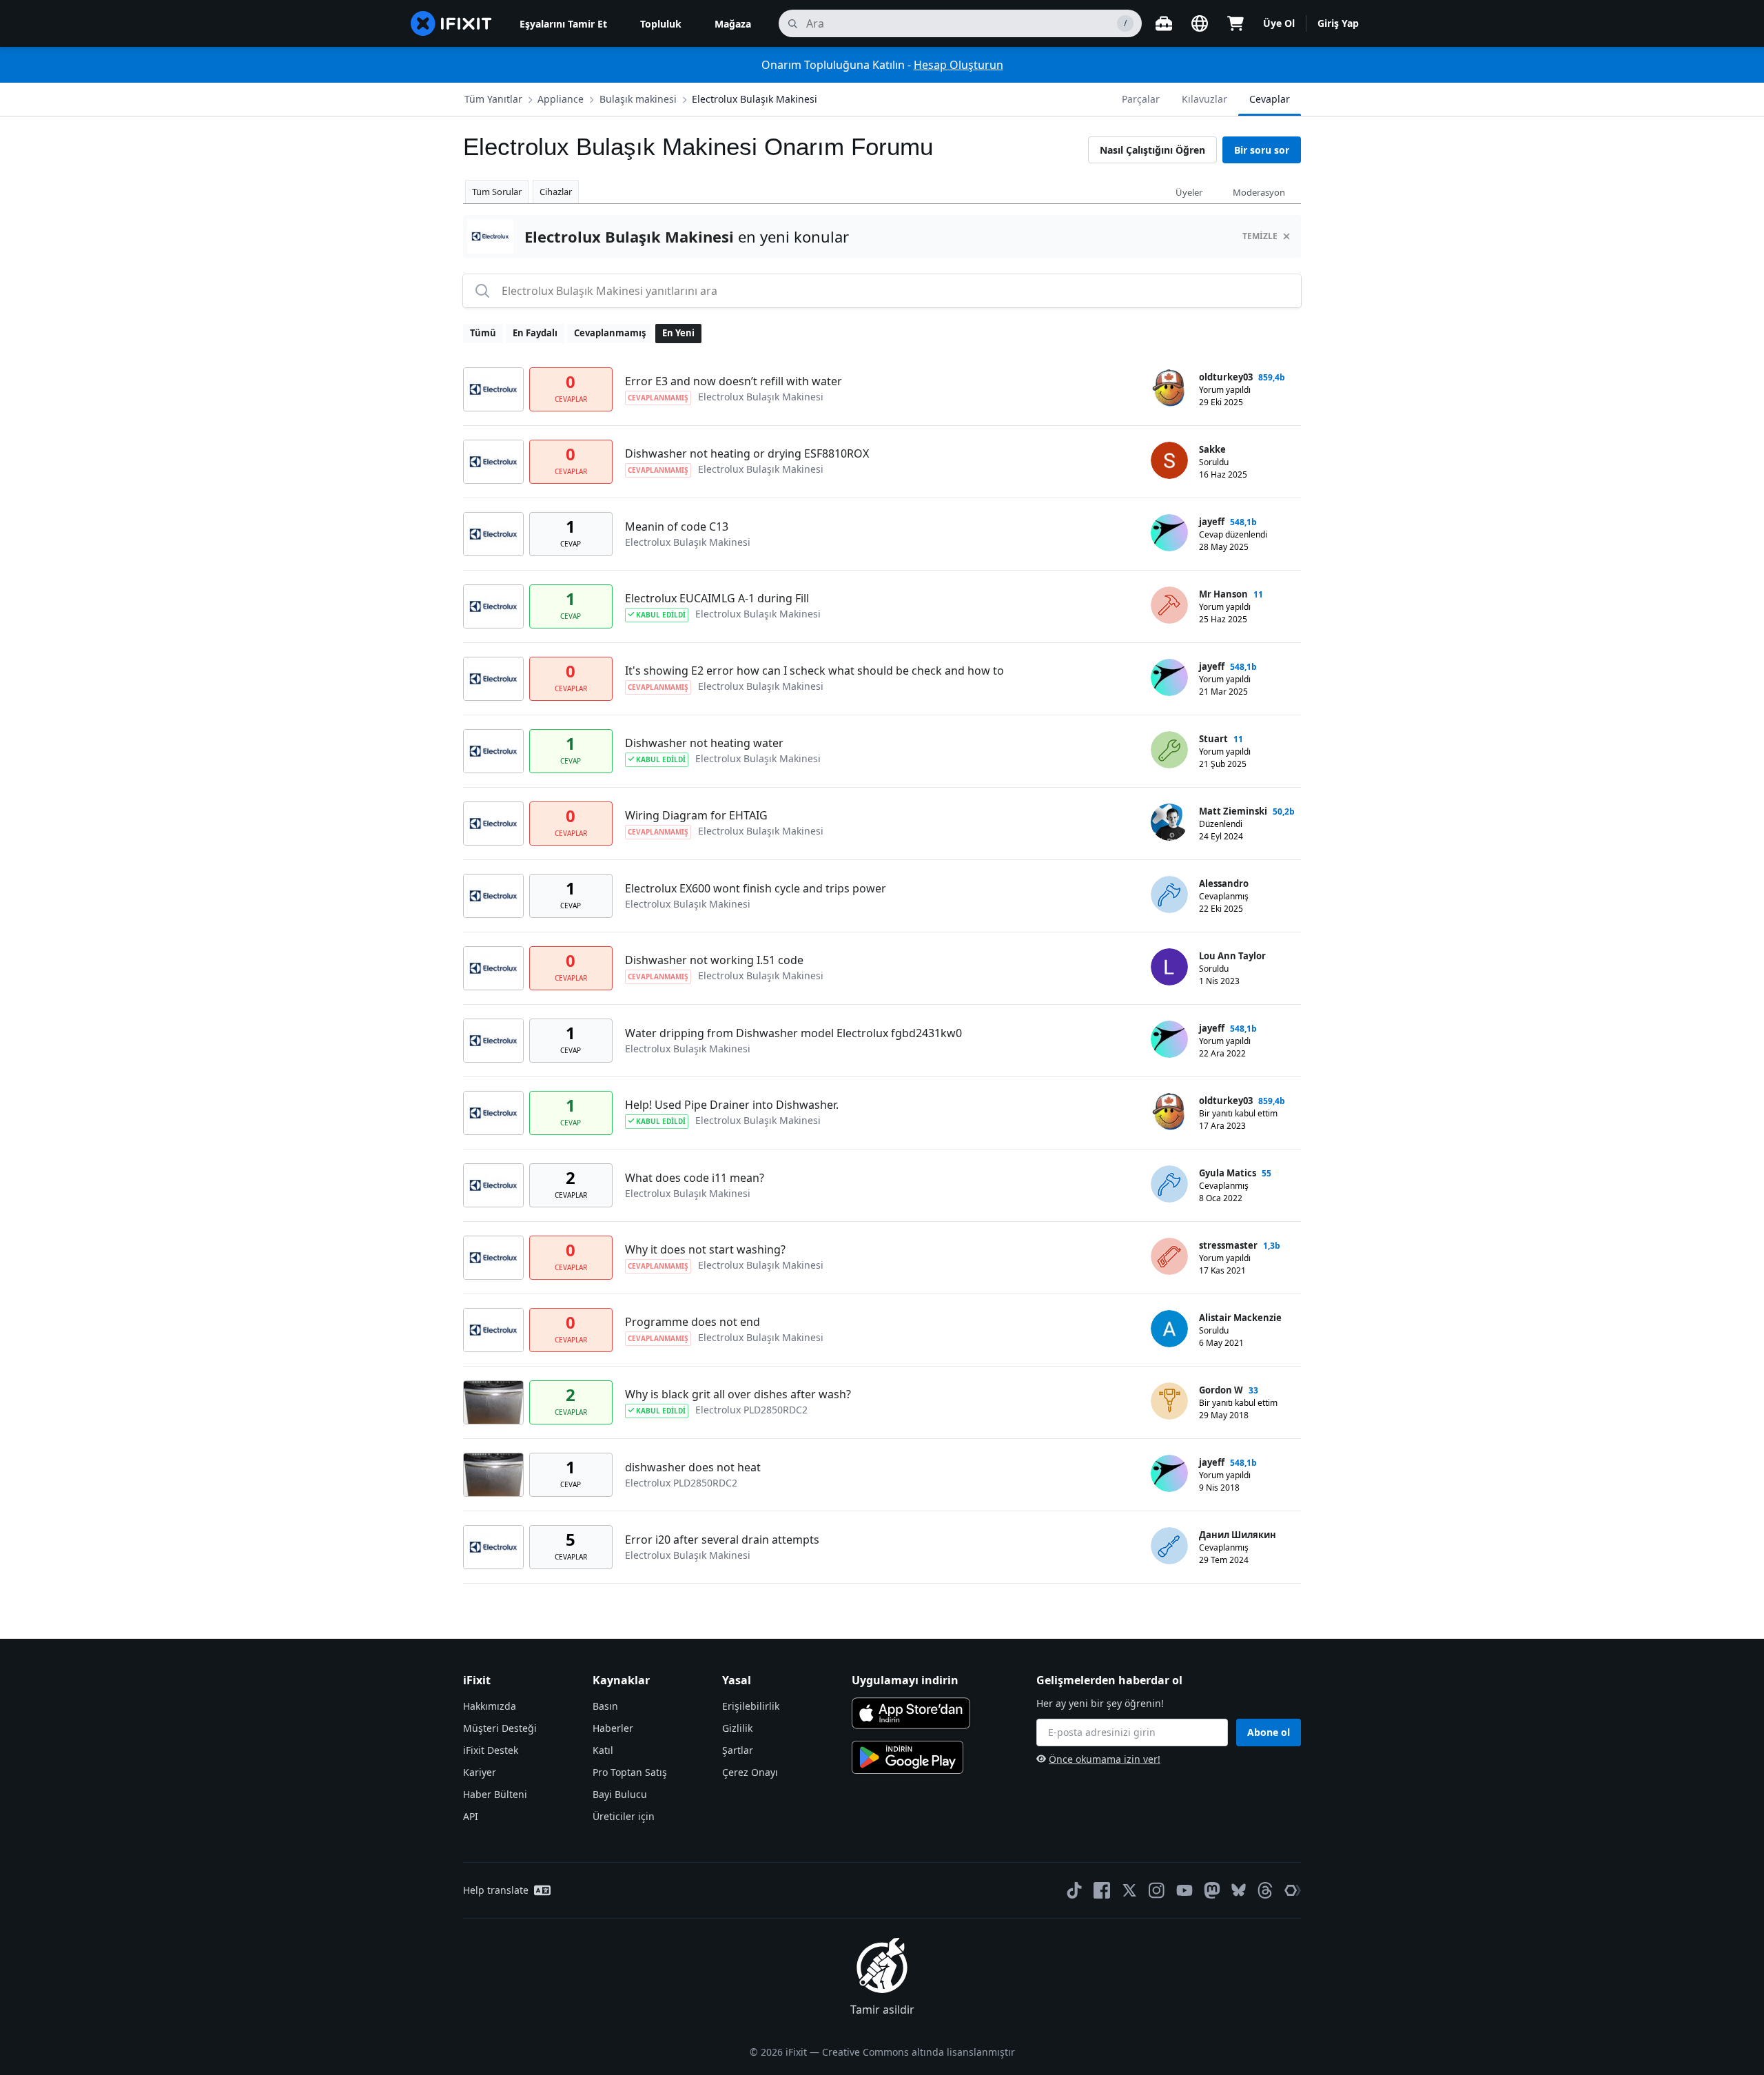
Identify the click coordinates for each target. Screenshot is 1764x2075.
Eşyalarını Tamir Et (563, 24)
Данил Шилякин (1238, 1535)
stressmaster (1228, 1245)
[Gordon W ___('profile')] (1169, 1401)
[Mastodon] (1212, 1890)
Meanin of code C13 (677, 527)
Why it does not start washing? (705, 1249)
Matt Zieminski (1233, 811)
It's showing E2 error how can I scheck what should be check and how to (814, 671)
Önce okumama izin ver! (1105, 1759)
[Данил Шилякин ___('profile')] (1169, 1546)
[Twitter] (1129, 1890)
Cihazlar (556, 192)
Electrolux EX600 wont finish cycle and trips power (756, 888)
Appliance (561, 99)
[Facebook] (1102, 1890)
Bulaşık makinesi (638, 99)
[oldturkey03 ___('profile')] (1169, 388)
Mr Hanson (1223, 594)
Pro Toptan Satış (630, 1772)
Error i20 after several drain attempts (722, 1540)
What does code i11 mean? (695, 1178)
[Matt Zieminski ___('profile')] (1169, 822)
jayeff (1212, 522)
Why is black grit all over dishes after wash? (738, 1394)
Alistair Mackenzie (1240, 1318)
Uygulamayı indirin (905, 1680)
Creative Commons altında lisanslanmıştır (919, 2052)
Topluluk (661, 24)
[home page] (451, 23)
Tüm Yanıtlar (493, 99)
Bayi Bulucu (620, 1794)
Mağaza (733, 24)
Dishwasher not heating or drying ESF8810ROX (747, 453)
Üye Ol (1279, 23)
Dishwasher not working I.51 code (714, 960)
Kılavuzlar (1204, 99)
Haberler (613, 1728)
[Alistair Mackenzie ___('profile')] (1169, 1329)
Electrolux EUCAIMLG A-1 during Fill (717, 598)
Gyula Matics (1228, 1173)
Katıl (603, 1750)
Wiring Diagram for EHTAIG (696, 815)
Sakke (1212, 449)
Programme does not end (693, 1322)
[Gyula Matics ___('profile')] (1169, 1184)
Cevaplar (1270, 99)
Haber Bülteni (495, 1794)
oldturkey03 (1226, 377)
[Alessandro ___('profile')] (1169, 895)
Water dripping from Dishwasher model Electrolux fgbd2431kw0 (793, 1033)
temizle (1260, 236)
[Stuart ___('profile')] (1169, 750)
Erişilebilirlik (751, 1706)
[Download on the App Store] (911, 1713)
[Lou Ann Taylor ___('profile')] (1169, 967)
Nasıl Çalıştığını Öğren (1152, 150)
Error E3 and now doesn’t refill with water (734, 381)
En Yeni (678, 333)
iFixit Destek (491, 1750)
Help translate (496, 1890)
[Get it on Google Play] (907, 1757)
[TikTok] (1074, 1890)
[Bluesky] (1239, 1890)
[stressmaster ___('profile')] (1169, 1256)
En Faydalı (535, 333)
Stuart (1213, 739)
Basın (605, 1706)
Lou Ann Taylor (1232, 956)
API (471, 1816)
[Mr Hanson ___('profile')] (1169, 605)
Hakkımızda (490, 1706)
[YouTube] (1184, 1890)
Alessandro (1224, 883)
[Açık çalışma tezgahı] (1164, 23)
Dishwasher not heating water (704, 743)
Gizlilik (737, 1728)
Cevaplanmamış (610, 333)
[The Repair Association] (1293, 1890)
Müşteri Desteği (500, 1728)
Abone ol (1269, 1732)
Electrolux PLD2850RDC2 (751, 1410)
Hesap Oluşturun (958, 65)
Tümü (483, 333)
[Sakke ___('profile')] (1169, 460)
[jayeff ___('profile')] (1169, 533)
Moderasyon (1259, 192)
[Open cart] (1235, 23)
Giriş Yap (1338, 23)
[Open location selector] (1200, 23)
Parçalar (1141, 99)
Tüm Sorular (497, 192)
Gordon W (1221, 1390)
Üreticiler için (624, 1816)
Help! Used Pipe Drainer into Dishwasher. (732, 1105)
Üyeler (1189, 192)
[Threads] (1265, 1890)
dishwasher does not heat (693, 1467)
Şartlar (738, 1750)
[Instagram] (1157, 1890)
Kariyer (480, 1772)
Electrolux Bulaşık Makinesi (755, 99)
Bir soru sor (1262, 150)
